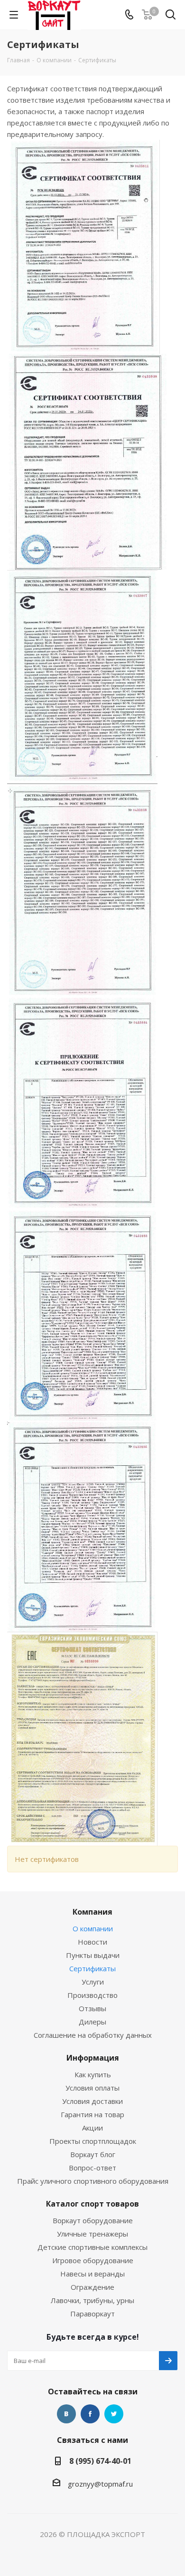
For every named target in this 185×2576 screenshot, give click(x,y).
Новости (92, 1942)
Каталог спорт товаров (92, 2204)
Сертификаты (92, 1968)
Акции (92, 2128)
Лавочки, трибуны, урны (92, 2300)
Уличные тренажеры (92, 2234)
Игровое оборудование (93, 2260)
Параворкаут (92, 2314)
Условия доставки (92, 2101)
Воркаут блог (93, 2154)
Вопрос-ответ (92, 2168)
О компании (93, 1928)
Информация (93, 2058)
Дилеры (92, 2022)
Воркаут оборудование (93, 2220)
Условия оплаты (92, 2088)
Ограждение (92, 2287)
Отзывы (92, 2008)
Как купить (93, 2074)
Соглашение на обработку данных (93, 2035)
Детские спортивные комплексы (92, 2247)
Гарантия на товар (92, 2114)
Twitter (114, 2414)
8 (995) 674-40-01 (100, 2461)
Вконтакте (66, 2414)
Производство (92, 1995)
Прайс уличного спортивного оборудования (93, 2181)
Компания (92, 1912)
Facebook (90, 2414)
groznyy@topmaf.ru (100, 2484)
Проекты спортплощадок (93, 2141)
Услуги (93, 1982)
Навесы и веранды (92, 2274)
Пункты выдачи (93, 1955)
